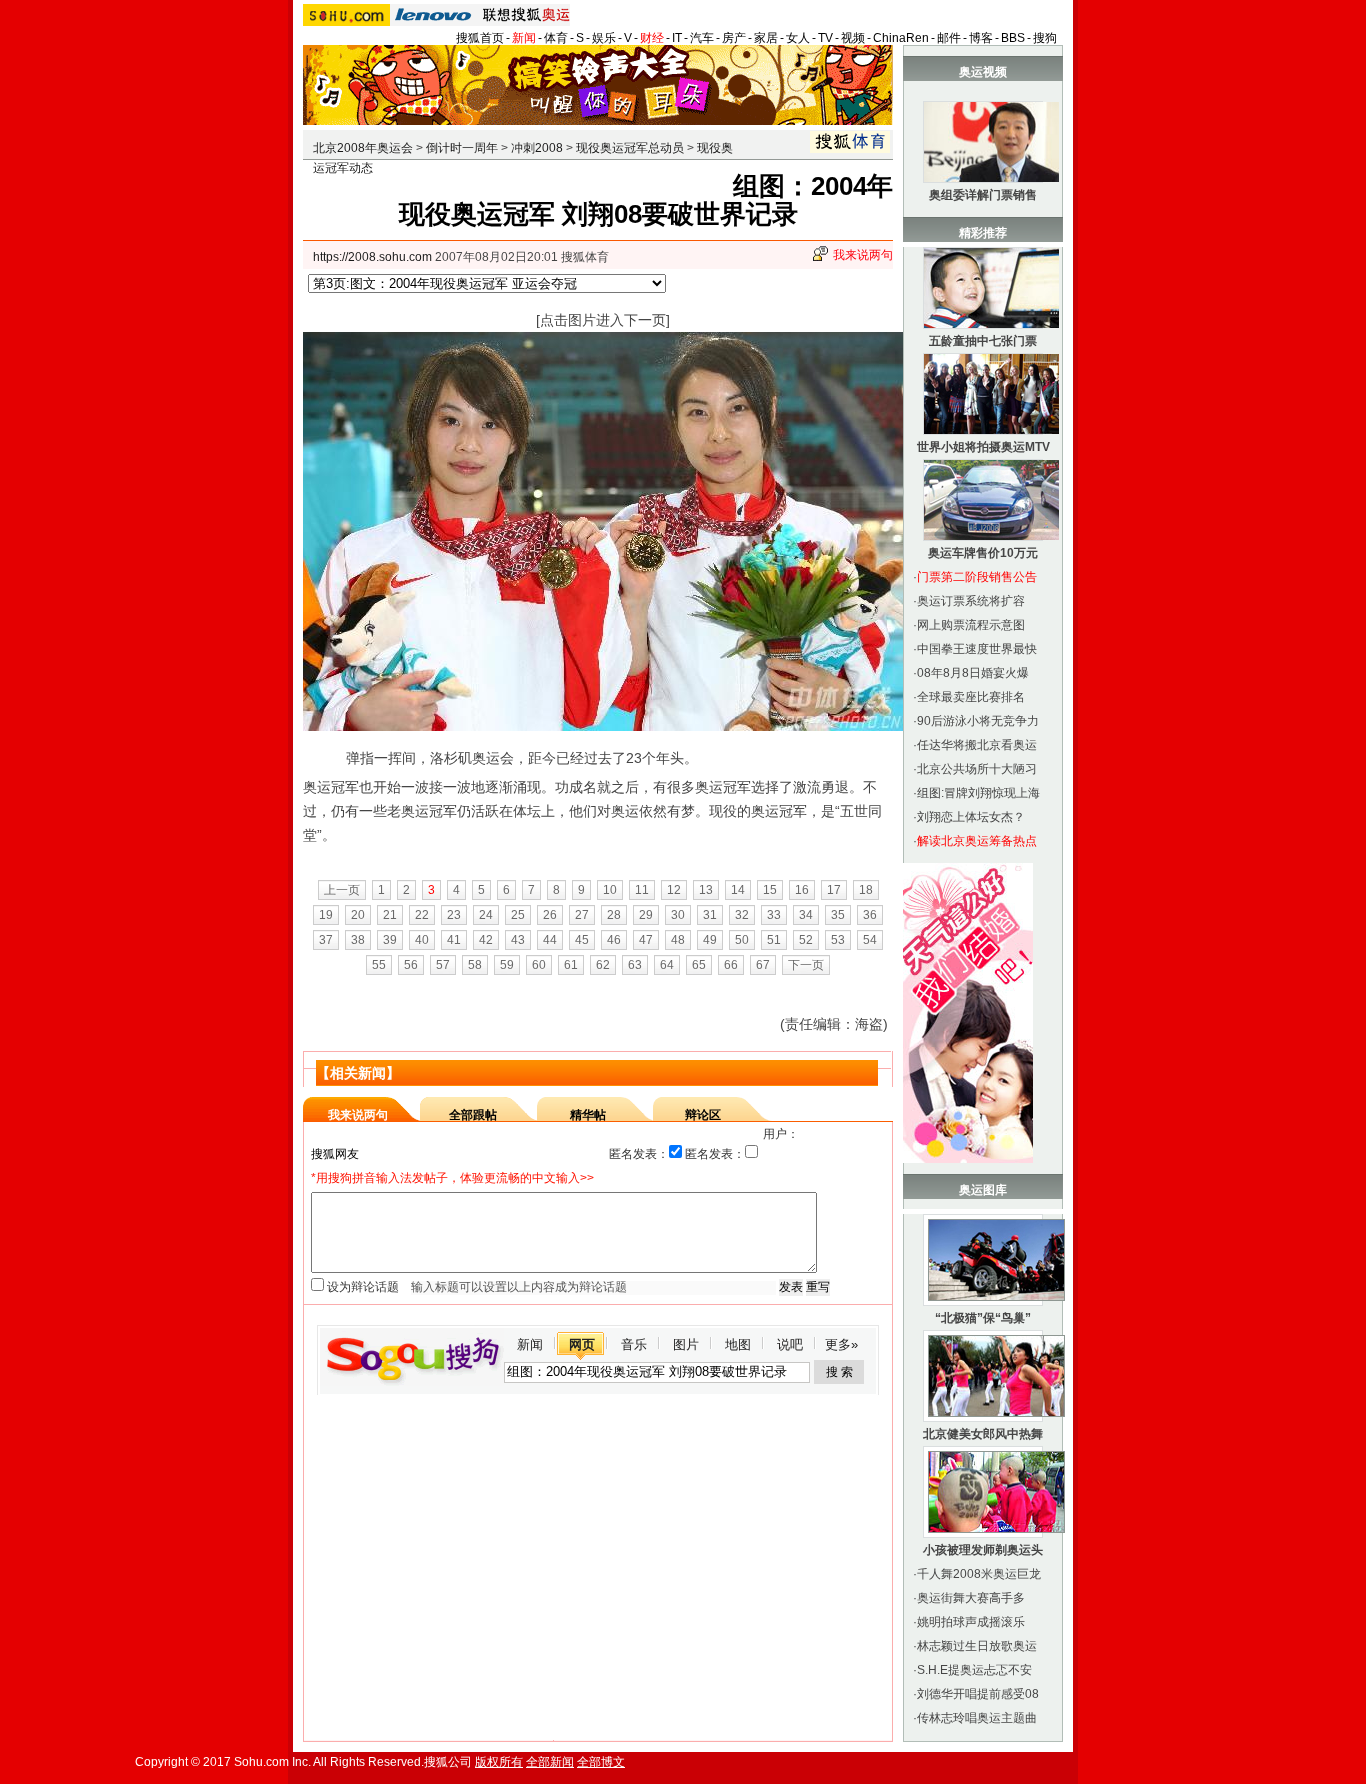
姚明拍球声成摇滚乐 (971, 1622)
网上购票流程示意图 (971, 625)
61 (571, 965)
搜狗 (1045, 38)
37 (326, 940)
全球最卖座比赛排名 (971, 697)
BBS (1013, 38)
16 (802, 890)
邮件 (949, 38)
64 (667, 965)
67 (763, 965)
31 (710, 915)
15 (770, 890)
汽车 (702, 38)
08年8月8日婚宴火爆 (973, 673)
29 (646, 915)
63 (635, 965)
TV (825, 38)
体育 (556, 38)
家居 (766, 38)
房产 (734, 38)
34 (806, 915)
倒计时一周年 (462, 148)
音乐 (634, 1344)
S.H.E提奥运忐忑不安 (974, 1670)
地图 (738, 1344)
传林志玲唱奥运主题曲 (977, 1718)
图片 (686, 1344)
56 (411, 965)
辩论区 (703, 1115)
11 (642, 890)
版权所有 (499, 1762)
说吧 (790, 1344)
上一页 (342, 890)
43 (518, 940)
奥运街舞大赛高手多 (971, 1598)
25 (518, 915)
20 (358, 915)
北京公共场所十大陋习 (977, 769)
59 (507, 965)
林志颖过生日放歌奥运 (977, 1646)
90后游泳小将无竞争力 (978, 721)
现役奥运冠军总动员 (630, 148)
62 (603, 965)
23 (454, 915)
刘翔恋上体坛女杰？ (971, 817)
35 (838, 915)
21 (390, 915)
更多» (841, 1344)
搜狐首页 (480, 38)
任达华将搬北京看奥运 (977, 745)
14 (738, 890)
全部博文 (601, 1762)
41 (454, 940)
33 (774, 915)
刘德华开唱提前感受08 (978, 1694)
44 (550, 940)
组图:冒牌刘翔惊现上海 (978, 793)
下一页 (806, 965)
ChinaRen (901, 38)
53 (838, 940)
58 (475, 965)
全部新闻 (550, 1762)
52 (806, 940)
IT (677, 38)
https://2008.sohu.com (372, 257)
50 (742, 940)
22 (422, 915)
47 (646, 940)
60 (539, 965)
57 (443, 965)
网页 (582, 1344)
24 (486, 915)
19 (326, 915)
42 (486, 940)
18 (866, 890)
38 (358, 940)
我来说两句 (863, 255)
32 (742, 915)
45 (582, 940)
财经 (652, 38)
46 (614, 940)
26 (550, 915)
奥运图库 (983, 1190)
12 (674, 890)
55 (379, 965)
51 (774, 940)
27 (582, 915)
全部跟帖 (473, 1115)
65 (699, 965)
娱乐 (604, 38)
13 (706, 890)
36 (870, 915)
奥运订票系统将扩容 (971, 601)
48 (678, 940)
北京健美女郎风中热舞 (983, 1434)
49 (710, 940)
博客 (981, 38)
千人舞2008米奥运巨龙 (979, 1574)
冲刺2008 (537, 148)
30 (678, 915)
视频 (853, 38)
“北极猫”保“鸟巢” (983, 1318)
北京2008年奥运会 (363, 148)
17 (834, 890)
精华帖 (588, 1115)
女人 (798, 38)
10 (610, 890)
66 (731, 965)
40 (422, 940)
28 (614, 915)
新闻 (524, 38)
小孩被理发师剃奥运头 (983, 1550)
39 (390, 940)
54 (870, 940)
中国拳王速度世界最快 (977, 649)
